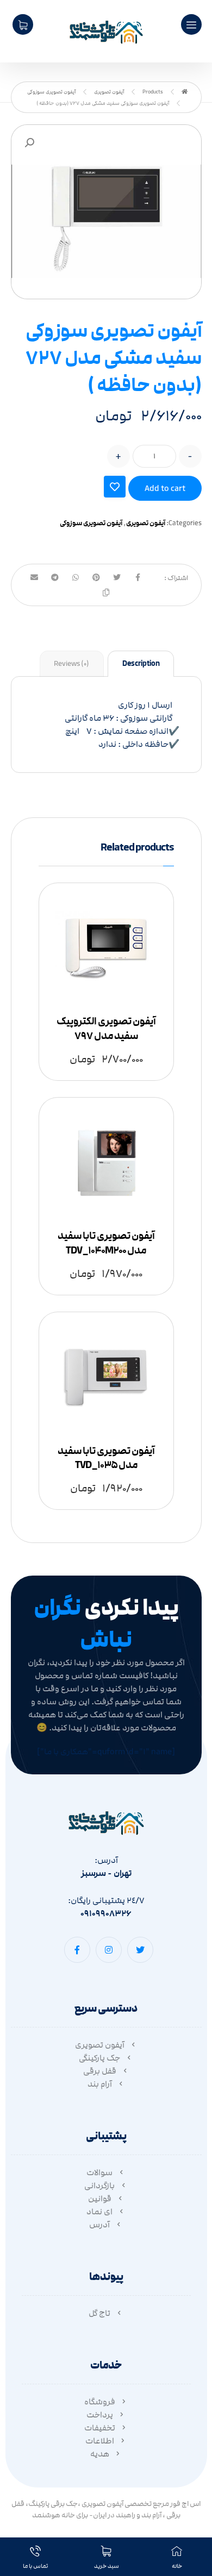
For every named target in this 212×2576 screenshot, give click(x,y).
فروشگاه (100, 2402)
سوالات (99, 2172)
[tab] (141, 664)
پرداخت (100, 2415)
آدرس (99, 2225)
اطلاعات (100, 2441)
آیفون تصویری (146, 523)
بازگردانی (99, 2185)
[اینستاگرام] (109, 1950)
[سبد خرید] (23, 24)
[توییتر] (140, 1950)
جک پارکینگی (99, 2058)
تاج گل (99, 2313)
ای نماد (99, 2212)
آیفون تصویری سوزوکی (91, 523)
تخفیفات (100, 2428)
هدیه (100, 2454)
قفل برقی (100, 2071)
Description (141, 664)
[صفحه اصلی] (185, 92)
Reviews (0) (71, 664)
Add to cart (165, 488)
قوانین (100, 2199)
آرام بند (100, 2084)
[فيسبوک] (77, 1950)
